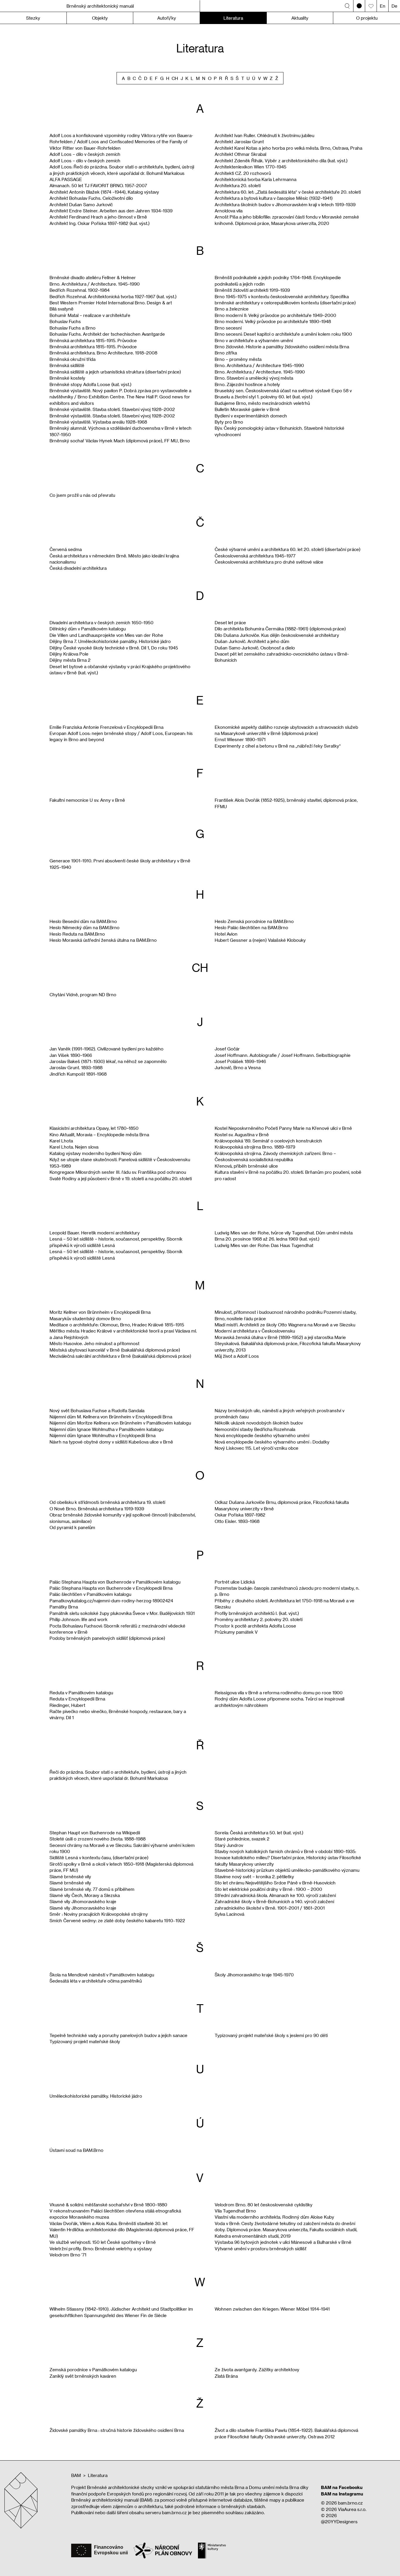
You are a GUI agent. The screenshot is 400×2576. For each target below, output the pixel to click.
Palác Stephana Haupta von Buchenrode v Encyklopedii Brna (111, 1588)
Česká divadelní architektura (78, 568)
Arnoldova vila (229, 211)
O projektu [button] (367, 18)
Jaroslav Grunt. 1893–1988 (76, 1067)
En (383, 6)
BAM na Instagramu (342, 2494)
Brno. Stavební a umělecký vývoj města (254, 378)
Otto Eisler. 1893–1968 (237, 1521)
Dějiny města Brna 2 (70, 660)
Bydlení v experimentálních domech (251, 416)
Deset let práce (230, 622)
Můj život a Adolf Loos (237, 1356)
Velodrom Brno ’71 (68, 2255)
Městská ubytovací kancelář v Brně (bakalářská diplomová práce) (115, 1350)
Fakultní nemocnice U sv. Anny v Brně (87, 800)
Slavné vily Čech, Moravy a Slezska (85, 1895)
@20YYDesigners (339, 2522)
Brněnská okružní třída (72, 359)
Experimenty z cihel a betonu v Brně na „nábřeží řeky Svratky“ (278, 746)
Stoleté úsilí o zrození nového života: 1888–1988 (98, 1839)
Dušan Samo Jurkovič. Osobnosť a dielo (255, 648)
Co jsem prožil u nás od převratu (82, 495)
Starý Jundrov (229, 1845)
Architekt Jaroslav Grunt (239, 141)
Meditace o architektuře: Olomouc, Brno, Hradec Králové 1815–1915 (117, 1325)
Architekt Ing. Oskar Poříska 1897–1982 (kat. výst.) (100, 223)
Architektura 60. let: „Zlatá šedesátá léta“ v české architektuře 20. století (288, 192)
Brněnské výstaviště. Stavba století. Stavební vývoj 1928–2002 (112, 409)
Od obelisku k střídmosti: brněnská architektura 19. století (107, 1502)
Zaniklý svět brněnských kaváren (83, 2376)
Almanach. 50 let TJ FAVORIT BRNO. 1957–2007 (98, 185)
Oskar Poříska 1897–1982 (240, 1515)
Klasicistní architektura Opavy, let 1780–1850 (94, 1128)
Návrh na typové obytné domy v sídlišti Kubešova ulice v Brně (111, 1442)
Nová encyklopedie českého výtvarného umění (262, 1435)
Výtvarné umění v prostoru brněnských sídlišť (260, 2249)
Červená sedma (66, 549)
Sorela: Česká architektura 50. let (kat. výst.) (259, 1833)
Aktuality (300, 18)
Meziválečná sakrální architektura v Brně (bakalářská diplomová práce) (120, 1356)
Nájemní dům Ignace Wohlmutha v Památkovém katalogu (106, 1429)
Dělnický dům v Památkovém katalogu (88, 629)
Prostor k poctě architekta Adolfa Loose (255, 1626)
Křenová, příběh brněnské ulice (246, 1166)
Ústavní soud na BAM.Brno (76, 2150)
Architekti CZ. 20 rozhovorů (243, 173)
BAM (76, 2475)
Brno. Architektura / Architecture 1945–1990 (259, 365)
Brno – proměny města (238, 359)
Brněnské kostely (67, 378)
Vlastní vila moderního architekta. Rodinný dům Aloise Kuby (274, 2217)
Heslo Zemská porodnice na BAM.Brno (254, 921)
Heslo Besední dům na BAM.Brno (83, 921)
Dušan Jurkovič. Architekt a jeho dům (252, 641)
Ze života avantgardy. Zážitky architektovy (257, 2369)
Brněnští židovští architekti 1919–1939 (252, 290)
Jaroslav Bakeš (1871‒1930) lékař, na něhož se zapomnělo (108, 1061)
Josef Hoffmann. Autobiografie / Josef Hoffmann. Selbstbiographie (283, 1055)
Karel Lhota (61, 1141)
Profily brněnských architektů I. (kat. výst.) (257, 1613)
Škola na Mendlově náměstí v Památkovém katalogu (102, 1975)
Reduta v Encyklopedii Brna (77, 1699)
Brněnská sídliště (67, 365)
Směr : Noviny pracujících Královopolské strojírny (99, 1914)
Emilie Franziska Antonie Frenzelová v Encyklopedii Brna (106, 727)
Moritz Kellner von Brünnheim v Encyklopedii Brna (100, 1312)
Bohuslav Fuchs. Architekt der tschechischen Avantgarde (107, 334)
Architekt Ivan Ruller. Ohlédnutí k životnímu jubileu (264, 135)
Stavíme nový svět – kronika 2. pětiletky (254, 1876)
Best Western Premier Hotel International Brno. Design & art (111, 303)
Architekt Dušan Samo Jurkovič (81, 204)
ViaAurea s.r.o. (352, 2509)
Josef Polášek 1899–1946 (240, 1061)
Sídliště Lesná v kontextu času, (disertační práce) (99, 1857)
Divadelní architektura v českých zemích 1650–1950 (101, 622)
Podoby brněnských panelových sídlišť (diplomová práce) (107, 1638)
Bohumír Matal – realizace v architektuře (90, 315)
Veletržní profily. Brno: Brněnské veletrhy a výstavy (101, 2249)
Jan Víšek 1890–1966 (71, 1055)
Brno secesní (228, 328)
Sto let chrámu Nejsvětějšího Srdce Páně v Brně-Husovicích (275, 1883)
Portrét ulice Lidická (235, 1582)
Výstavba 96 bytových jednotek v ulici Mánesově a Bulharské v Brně (283, 2242)
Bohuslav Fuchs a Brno (72, 328)
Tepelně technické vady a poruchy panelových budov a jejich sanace (118, 2035)
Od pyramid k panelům (72, 1527)
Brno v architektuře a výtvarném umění (254, 340)
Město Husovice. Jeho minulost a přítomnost (94, 1343)
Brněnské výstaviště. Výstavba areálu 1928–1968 (98, 422)
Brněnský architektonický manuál (100, 6)
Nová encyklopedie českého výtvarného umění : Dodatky (272, 1442)
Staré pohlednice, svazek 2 (242, 1839)
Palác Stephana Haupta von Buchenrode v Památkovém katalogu (115, 1582)
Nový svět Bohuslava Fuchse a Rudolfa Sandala (97, 1410)
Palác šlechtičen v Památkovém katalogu (90, 1594)
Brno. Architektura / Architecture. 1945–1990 (95, 284)
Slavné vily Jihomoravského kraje (83, 1901)
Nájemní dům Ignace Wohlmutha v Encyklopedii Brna (102, 1435)
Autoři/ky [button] (167, 18)
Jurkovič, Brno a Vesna (238, 1067)
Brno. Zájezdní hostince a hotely (247, 384)
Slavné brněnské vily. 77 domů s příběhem (92, 1889)
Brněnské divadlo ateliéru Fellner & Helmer (93, 277)
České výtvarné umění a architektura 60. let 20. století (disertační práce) (288, 549)
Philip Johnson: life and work (78, 1619)
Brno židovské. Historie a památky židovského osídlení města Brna (282, 347)
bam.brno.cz (350, 2503)
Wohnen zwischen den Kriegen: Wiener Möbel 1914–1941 (272, 2309)
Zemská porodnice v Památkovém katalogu (93, 2369)
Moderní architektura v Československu (255, 1331)
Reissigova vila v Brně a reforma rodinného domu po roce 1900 (279, 1693)
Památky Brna (64, 1607)
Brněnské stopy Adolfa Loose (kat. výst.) (90, 384)
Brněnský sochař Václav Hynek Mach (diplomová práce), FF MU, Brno (120, 441)
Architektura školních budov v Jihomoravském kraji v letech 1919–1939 (285, 204)
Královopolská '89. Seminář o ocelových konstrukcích (268, 1141)
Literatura (233, 18)
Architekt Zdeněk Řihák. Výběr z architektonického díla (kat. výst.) (281, 161)
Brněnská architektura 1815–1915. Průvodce (93, 340)
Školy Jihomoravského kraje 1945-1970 (254, 1975)
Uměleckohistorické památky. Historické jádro (96, 2096)
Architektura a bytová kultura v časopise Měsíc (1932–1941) (274, 198)
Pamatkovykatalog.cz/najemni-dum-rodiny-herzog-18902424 (111, 1601)
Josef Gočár (227, 1049)
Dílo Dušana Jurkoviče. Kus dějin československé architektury (277, 635)
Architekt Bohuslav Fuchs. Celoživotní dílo (91, 198)
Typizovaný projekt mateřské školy (85, 2041)
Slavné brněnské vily (70, 1876)
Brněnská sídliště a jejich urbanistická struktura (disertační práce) (115, 372)
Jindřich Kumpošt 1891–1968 (78, 1074)
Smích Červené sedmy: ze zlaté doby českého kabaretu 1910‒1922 (117, 1920)
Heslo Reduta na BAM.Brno (77, 934)
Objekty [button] (100, 18)
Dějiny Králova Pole (69, 654)
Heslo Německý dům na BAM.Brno (84, 927)
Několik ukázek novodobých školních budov (259, 1423)
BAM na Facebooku (342, 2487)
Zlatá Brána (226, 2376)
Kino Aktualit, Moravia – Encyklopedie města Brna (99, 1135)
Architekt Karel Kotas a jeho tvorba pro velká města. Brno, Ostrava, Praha (288, 148)
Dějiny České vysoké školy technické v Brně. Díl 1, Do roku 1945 (114, 648)
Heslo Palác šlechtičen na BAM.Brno (251, 927)
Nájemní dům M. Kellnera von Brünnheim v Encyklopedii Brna (111, 1417)
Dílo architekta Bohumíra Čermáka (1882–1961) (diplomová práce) (280, 629)
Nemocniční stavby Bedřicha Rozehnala (255, 1429)
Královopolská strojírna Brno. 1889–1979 (255, 1147)
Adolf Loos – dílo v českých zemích (85, 154)
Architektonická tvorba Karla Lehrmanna (255, 179)
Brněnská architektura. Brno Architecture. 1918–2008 (103, 353)
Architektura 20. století (238, 185)
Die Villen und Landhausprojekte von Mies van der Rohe (106, 635)
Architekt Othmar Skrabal (240, 154)
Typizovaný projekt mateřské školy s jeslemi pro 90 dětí (271, 2035)
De (394, 6)
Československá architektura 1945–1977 (255, 556)
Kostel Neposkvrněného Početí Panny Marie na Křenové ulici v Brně (283, 1128)
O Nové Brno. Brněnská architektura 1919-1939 (97, 1509)
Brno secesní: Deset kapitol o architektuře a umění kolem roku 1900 (283, 334)
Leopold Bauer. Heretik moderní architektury (95, 1233)
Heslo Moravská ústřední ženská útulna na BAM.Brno (103, 940)
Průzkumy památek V (236, 1632)
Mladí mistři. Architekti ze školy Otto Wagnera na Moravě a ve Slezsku (285, 1325)
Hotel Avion (226, 934)
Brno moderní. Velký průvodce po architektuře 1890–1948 (273, 321)
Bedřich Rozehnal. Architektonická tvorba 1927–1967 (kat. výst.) (113, 296)
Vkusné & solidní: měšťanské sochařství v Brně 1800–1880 (108, 2205)
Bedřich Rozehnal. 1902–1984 (80, 290)
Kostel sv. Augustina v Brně (242, 1135)
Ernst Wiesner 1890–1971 (240, 739)
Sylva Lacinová (229, 1914)
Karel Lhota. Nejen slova (74, 1147)
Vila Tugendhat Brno (235, 2211)
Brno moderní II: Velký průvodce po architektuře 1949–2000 (275, 315)
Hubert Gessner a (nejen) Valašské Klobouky (260, 940)
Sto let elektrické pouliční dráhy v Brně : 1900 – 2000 (268, 1889)
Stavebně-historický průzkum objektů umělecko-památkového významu (287, 1870)
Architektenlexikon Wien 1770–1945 (251, 167)
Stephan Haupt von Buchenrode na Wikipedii (95, 1833)
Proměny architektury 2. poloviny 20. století (259, 1619)
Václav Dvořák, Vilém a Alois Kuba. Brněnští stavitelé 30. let (108, 2223)
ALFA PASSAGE (66, 179)
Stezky (33, 18)
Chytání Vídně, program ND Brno (83, 994)
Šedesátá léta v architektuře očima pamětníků (96, 1981)
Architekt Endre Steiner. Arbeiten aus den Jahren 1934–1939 (111, 211)
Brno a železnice (232, 309)
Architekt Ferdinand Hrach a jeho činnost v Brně (98, 217)
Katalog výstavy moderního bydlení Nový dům (95, 1153)
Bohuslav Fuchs (65, 321)
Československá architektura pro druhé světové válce (269, 562)
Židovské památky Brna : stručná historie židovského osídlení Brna (117, 2430)
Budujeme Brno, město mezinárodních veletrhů (262, 403)
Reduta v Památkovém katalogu (81, 1693)
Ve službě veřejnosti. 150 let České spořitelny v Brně (103, 2242)
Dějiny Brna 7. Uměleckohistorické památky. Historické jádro (110, 641)
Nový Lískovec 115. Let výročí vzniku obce (257, 1448)
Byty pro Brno (229, 422)
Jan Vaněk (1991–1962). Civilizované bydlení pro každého (106, 1049)
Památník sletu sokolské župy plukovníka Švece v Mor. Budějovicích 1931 (122, 1613)
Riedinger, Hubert (67, 1705)
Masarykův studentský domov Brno (85, 1318)
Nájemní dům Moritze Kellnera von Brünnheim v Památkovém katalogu (120, 1423)
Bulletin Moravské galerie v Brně (247, 409)
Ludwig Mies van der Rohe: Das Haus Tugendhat (264, 1245)
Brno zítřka (226, 353)
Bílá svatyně (61, 309)
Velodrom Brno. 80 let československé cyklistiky (264, 2205)
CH (175, 78)
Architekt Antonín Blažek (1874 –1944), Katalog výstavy (104, 192)
